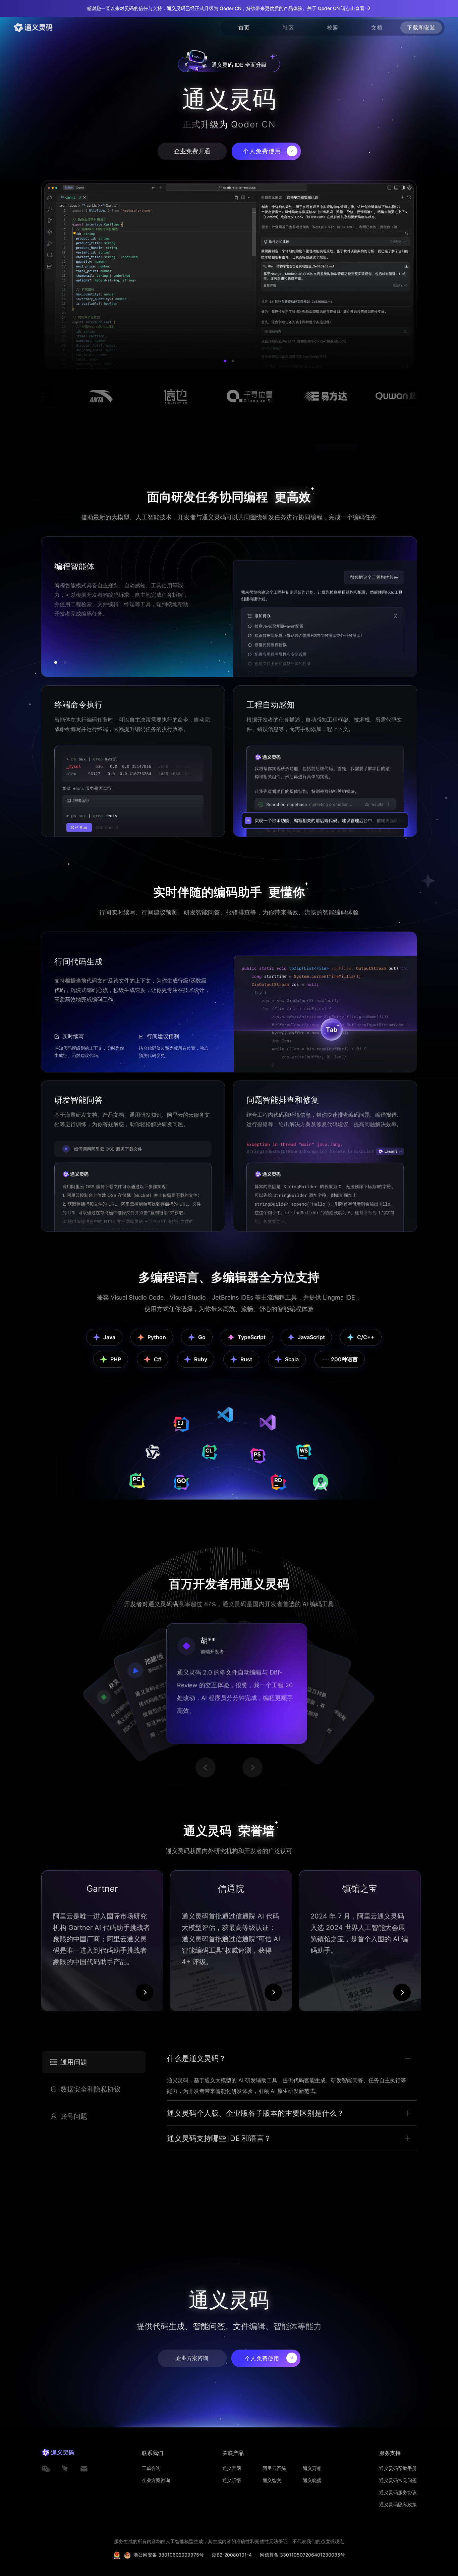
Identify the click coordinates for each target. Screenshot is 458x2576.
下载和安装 (421, 28)
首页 (244, 28)
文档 (377, 28)
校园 (333, 28)
